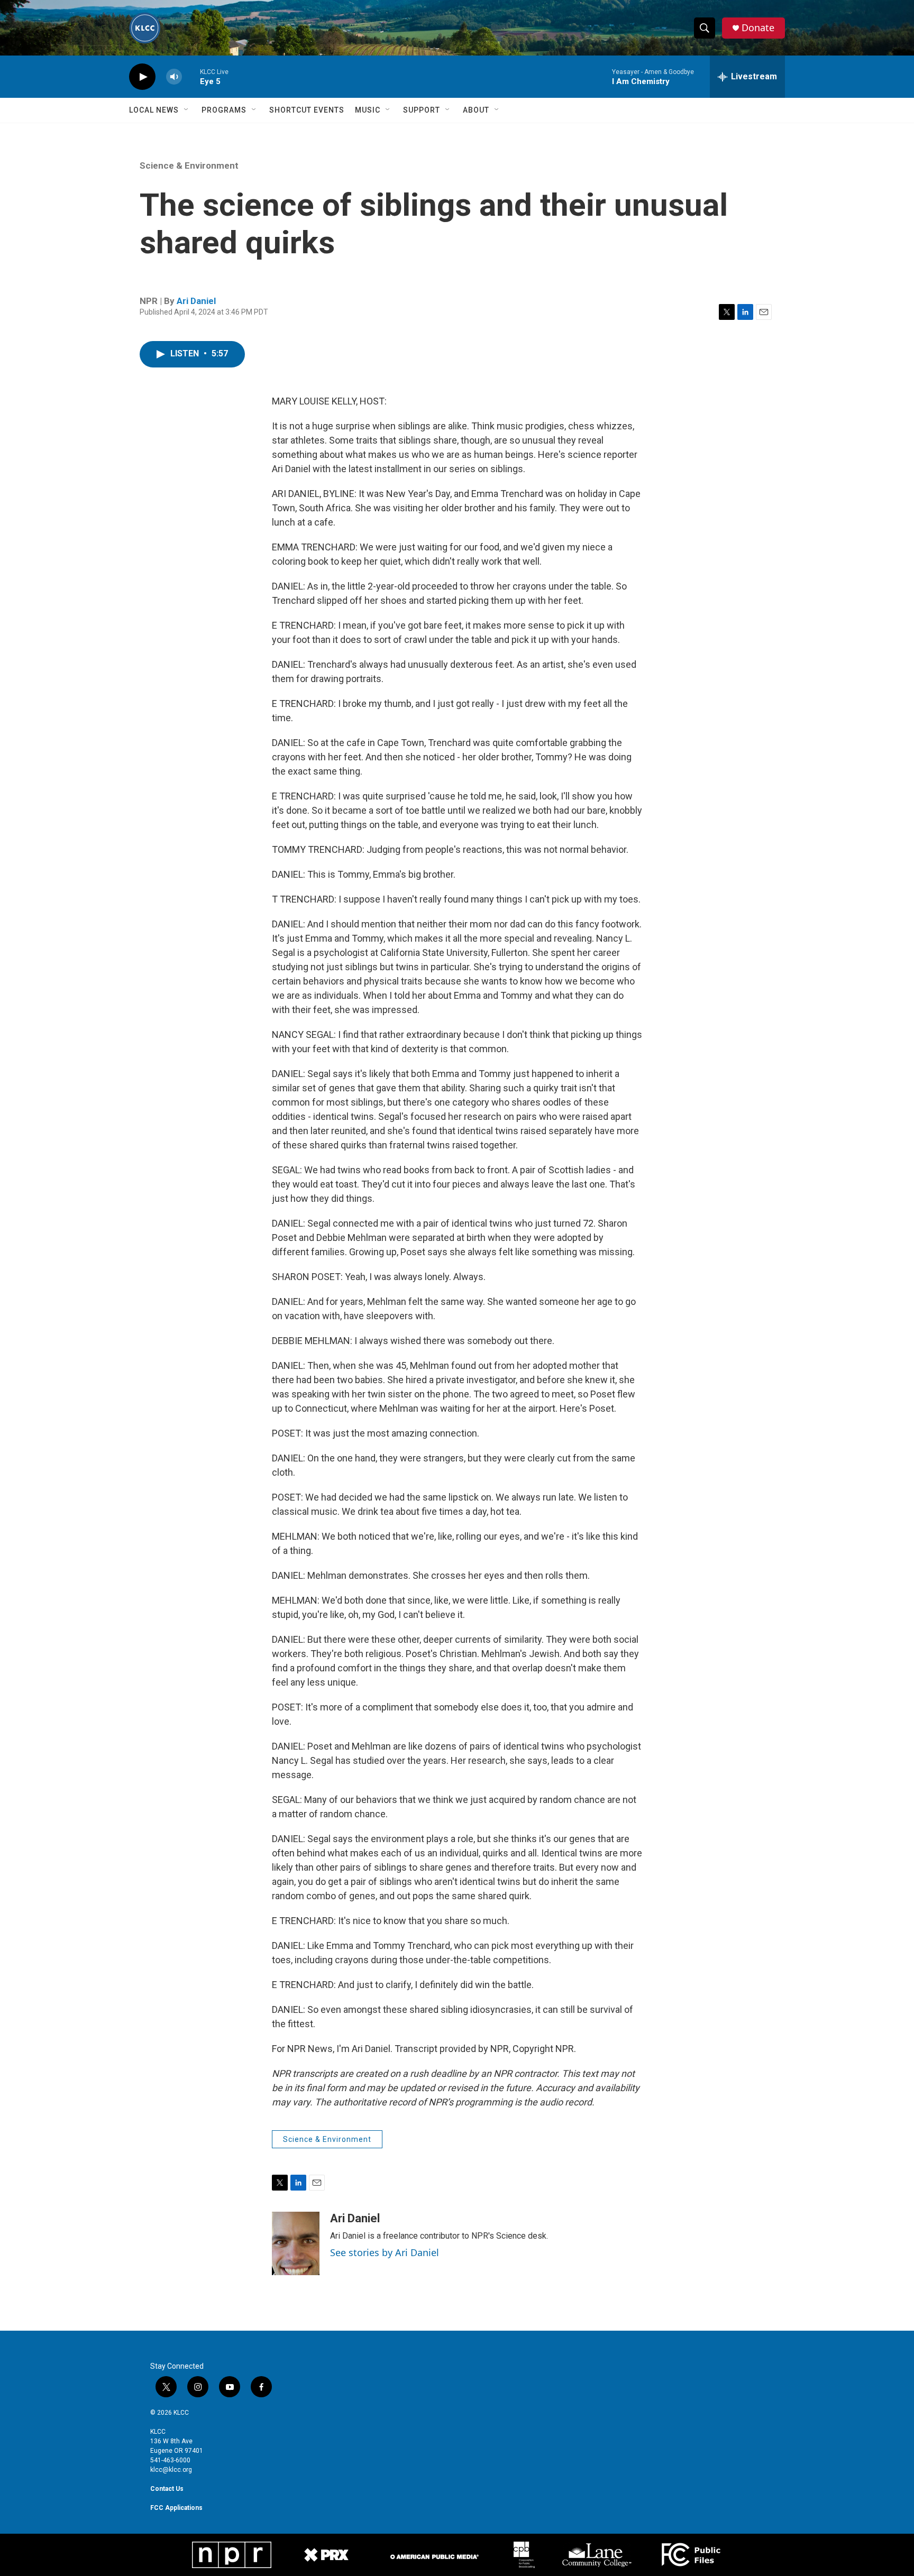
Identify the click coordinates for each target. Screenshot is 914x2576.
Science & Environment (189, 165)
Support (422, 110)
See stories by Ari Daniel (385, 2252)
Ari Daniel (196, 301)
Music (368, 110)
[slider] (191, 76)
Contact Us (167, 2489)
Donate (758, 28)
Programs (224, 110)
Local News (154, 110)
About (476, 110)
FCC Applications (176, 2508)
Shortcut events (307, 110)
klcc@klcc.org (171, 2470)
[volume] (174, 77)
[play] (142, 77)
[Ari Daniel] (296, 2243)
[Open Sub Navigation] (187, 110)
